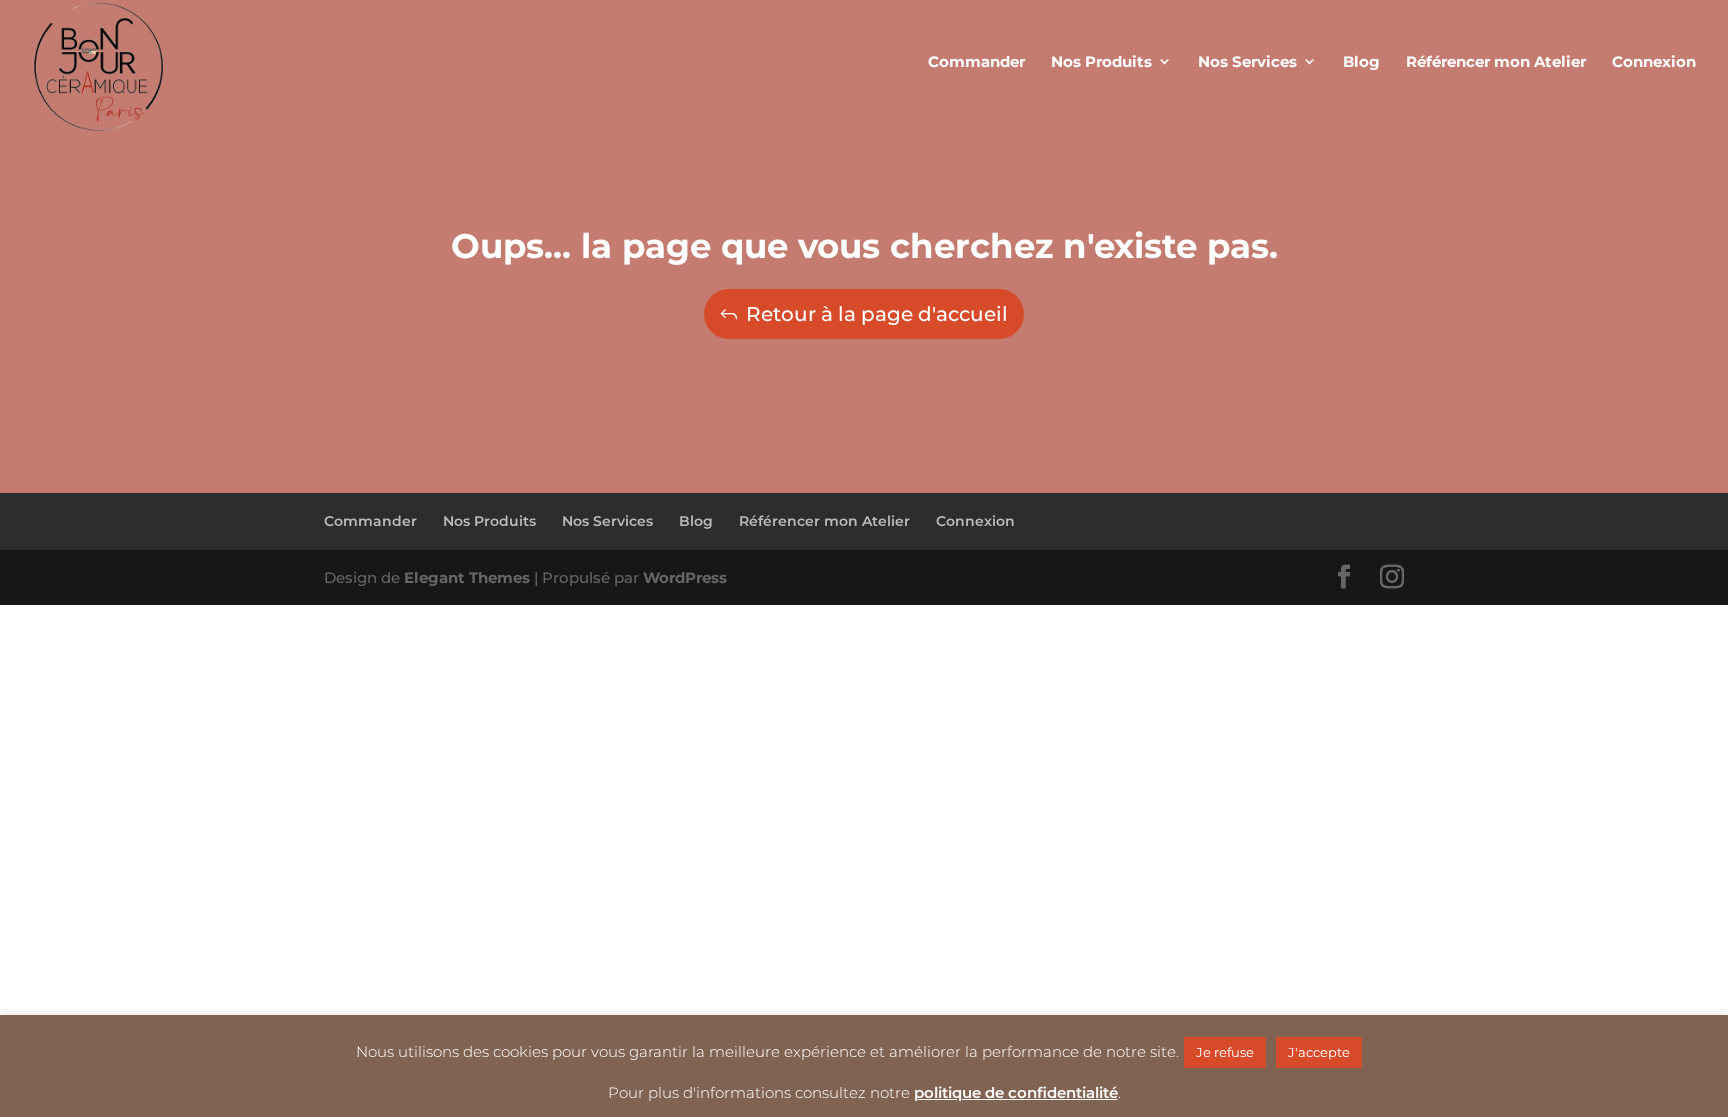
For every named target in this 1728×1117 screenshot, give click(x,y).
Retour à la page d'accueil (877, 314)
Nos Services (607, 521)
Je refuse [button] (1225, 1052)
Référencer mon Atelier (824, 521)
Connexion (975, 521)
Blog (696, 521)
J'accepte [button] (1319, 1052)
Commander (370, 521)
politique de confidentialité (1016, 1092)
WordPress (685, 577)
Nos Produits (489, 521)
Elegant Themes (467, 577)
